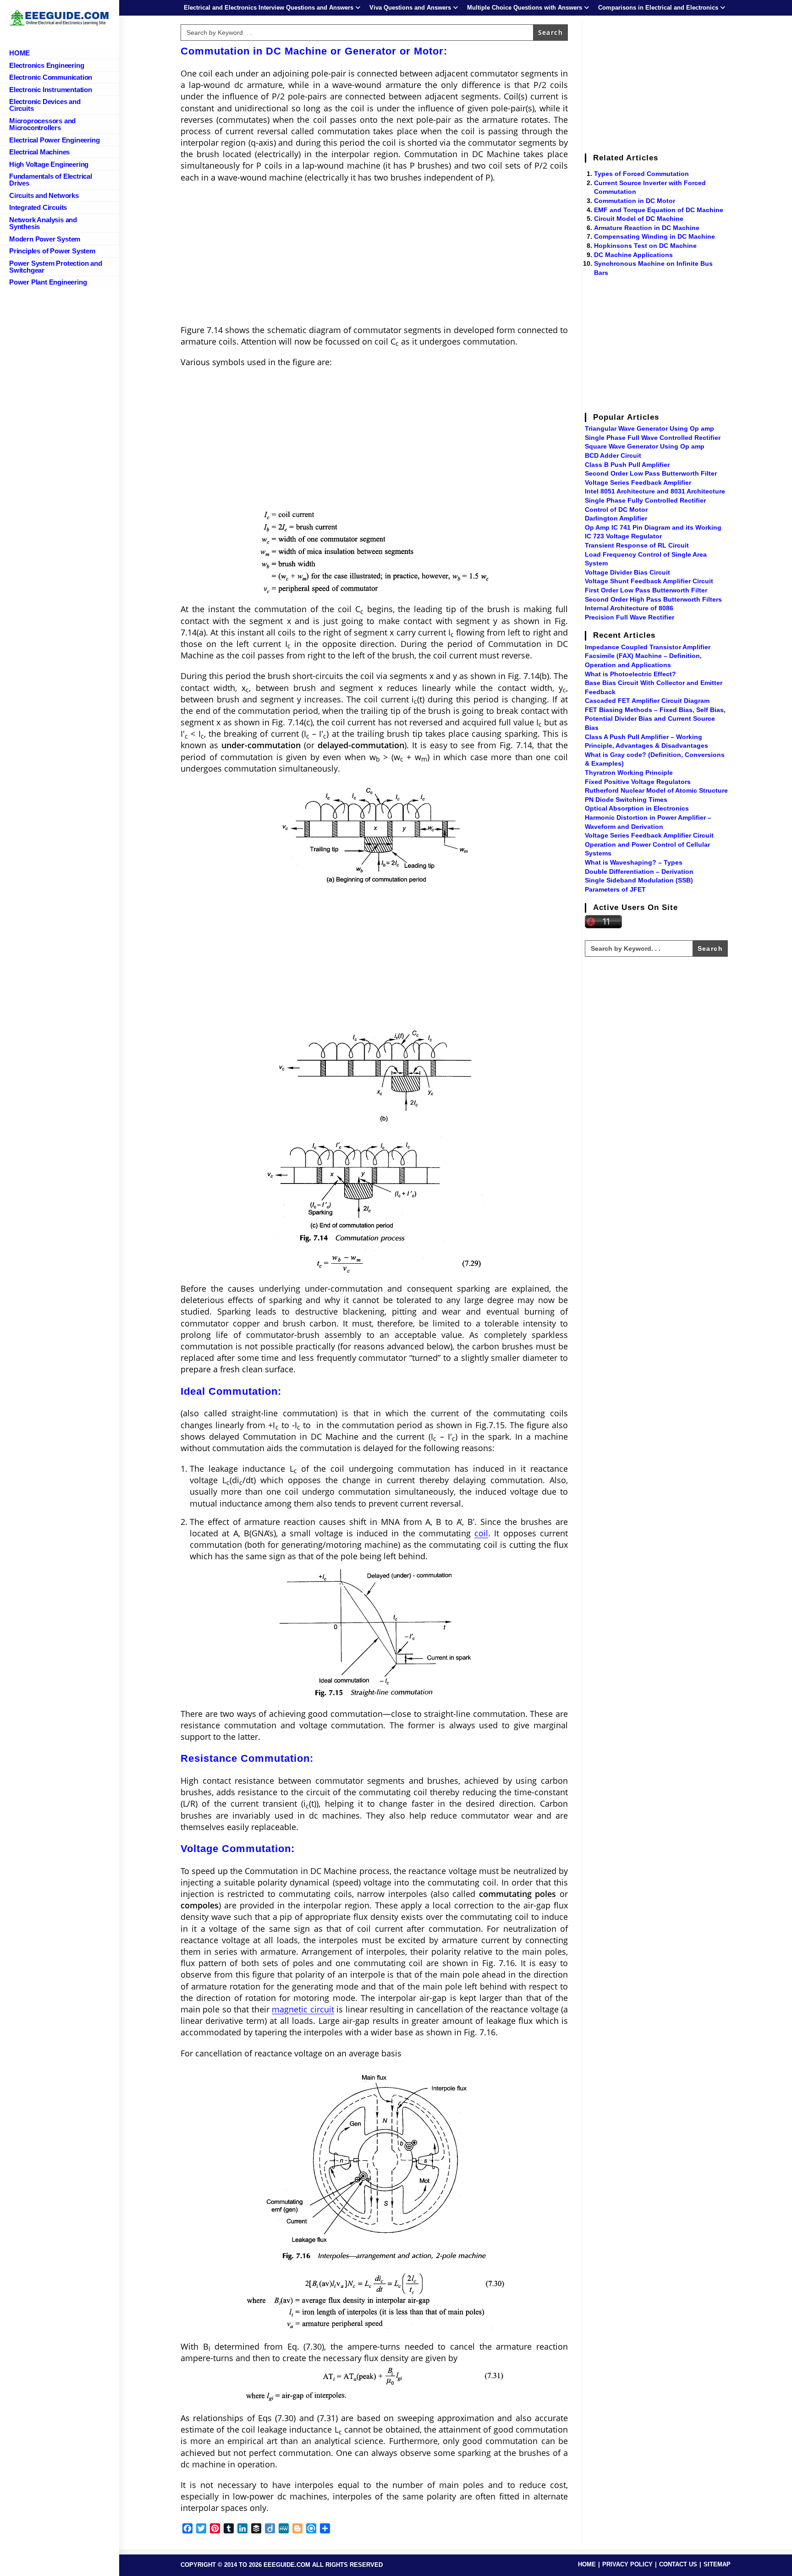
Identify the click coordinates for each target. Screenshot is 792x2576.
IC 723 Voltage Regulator (623, 536)
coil (481, 1533)
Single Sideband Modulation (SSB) (639, 880)
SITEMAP (717, 2564)
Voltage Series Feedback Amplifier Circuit (649, 835)
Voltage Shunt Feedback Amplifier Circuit (649, 581)
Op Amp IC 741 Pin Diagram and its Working (653, 527)
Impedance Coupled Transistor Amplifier (648, 647)
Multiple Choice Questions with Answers (525, 8)
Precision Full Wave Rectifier (630, 617)
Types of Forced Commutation (641, 174)
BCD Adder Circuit (613, 455)
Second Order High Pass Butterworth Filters (653, 599)
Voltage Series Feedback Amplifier (638, 482)
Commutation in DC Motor (635, 201)
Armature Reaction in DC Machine (647, 228)
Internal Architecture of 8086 (629, 608)
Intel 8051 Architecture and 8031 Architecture (655, 491)
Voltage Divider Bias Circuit (627, 572)
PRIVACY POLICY (627, 2564)
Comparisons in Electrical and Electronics (658, 8)
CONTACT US (678, 2564)
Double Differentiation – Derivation (639, 871)
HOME (587, 2564)
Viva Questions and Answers (410, 8)
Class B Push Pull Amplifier (627, 465)
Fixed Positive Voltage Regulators (638, 782)
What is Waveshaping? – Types (634, 862)
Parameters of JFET (615, 889)
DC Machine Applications (633, 255)
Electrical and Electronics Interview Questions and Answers (269, 8)
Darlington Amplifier (616, 518)
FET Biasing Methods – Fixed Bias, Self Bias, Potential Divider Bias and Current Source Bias (655, 719)
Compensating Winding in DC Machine (654, 236)
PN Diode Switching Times (626, 800)
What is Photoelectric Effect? (630, 674)
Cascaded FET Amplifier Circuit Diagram (647, 701)
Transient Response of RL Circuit (637, 545)
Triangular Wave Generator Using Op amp (649, 428)
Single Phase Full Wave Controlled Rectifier (653, 438)
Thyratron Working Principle (629, 773)
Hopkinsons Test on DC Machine (645, 246)
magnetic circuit (303, 2009)
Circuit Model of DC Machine (639, 219)
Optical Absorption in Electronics (637, 808)
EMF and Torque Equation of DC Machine (659, 210)
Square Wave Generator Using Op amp (645, 446)
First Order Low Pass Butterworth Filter (646, 590)
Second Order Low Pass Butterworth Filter (651, 473)
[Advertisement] (374, 257)
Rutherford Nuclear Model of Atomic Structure (656, 790)
